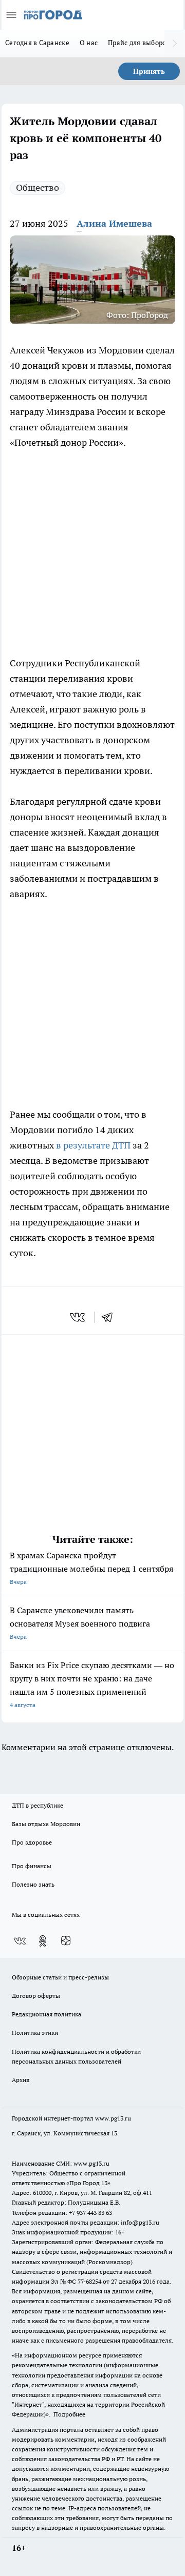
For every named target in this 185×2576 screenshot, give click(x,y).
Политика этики (35, 2033)
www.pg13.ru (113, 2118)
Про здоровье (32, 1842)
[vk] (78, 1317)
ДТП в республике (38, 1805)
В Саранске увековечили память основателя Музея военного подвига (80, 1623)
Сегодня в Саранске (37, 43)
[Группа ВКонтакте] (20, 1941)
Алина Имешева (114, 223)
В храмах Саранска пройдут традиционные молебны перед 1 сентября (91, 1568)
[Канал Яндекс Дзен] (66, 1941)
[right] (175, 44)
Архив (21, 2080)
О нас (89, 43)
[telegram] (110, 1317)
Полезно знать (33, 1884)
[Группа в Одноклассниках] (43, 1941)
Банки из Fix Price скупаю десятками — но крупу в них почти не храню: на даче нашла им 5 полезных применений (92, 1684)
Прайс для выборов (139, 43)
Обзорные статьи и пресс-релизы (60, 1977)
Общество (38, 187)
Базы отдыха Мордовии (46, 1824)
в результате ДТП (93, 1145)
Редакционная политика (47, 2014)
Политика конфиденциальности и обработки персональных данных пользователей (76, 2056)
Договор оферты (36, 1996)
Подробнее (69, 2414)
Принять (149, 71)
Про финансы (32, 1866)
